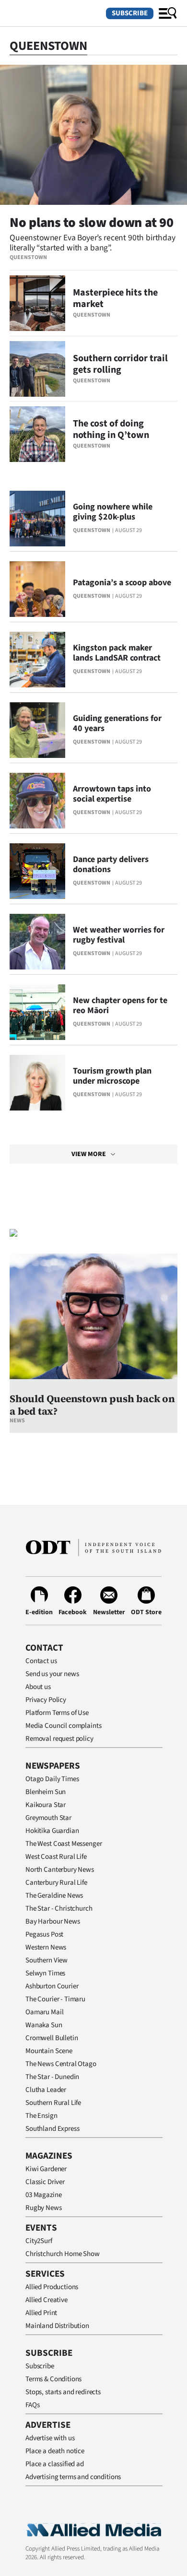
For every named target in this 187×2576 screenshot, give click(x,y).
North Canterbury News (60, 1870)
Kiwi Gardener (46, 2169)
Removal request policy (59, 1739)
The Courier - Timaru (55, 1999)
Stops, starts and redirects (63, 2392)
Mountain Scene (49, 2051)
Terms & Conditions (53, 2379)
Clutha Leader (46, 2090)
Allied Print (41, 2313)
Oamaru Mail (44, 2012)
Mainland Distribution (57, 2326)
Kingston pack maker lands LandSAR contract (117, 653)
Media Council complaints (63, 1726)
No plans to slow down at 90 (91, 223)
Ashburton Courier (52, 1986)
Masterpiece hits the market (115, 298)
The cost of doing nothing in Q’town (111, 429)
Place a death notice (55, 2451)
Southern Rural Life (53, 2103)
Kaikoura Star (46, 1805)
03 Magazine (43, 2195)
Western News (46, 1947)
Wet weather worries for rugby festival (119, 935)
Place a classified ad (55, 2464)
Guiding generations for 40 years (117, 723)
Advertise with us (50, 2438)
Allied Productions (52, 2287)
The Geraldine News (54, 1896)
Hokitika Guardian (52, 1831)
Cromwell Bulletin (52, 2038)
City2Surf (39, 2241)
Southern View (47, 1960)
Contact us (41, 1661)
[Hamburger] (168, 13)
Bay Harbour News (53, 1921)
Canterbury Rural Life (56, 1883)
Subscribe (130, 13)
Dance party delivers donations (111, 864)
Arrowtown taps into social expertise (112, 794)
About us (38, 1687)
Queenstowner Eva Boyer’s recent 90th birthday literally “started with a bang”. (93, 243)
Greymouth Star (48, 1818)
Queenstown (28, 257)
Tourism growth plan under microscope (112, 1076)
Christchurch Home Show (63, 2254)
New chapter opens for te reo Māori (120, 1005)
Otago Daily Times (52, 1779)
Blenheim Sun (46, 1792)
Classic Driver (45, 2182)
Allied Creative (47, 2300)
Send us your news (52, 1674)
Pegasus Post (44, 1934)
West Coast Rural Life (56, 1857)
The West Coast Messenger (64, 1844)
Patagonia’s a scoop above (122, 583)
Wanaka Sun (44, 2025)
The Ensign (41, 2116)
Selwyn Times (45, 1973)
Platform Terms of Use (57, 1713)
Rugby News (44, 2208)
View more (89, 1154)
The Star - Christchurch (59, 1908)
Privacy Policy (46, 1700)
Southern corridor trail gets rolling (120, 364)
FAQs (32, 2405)
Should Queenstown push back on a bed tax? (92, 1405)
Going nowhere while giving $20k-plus (113, 512)
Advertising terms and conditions (73, 2477)
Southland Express (52, 2129)
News (17, 1421)
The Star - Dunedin (52, 2077)
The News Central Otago (61, 2064)
